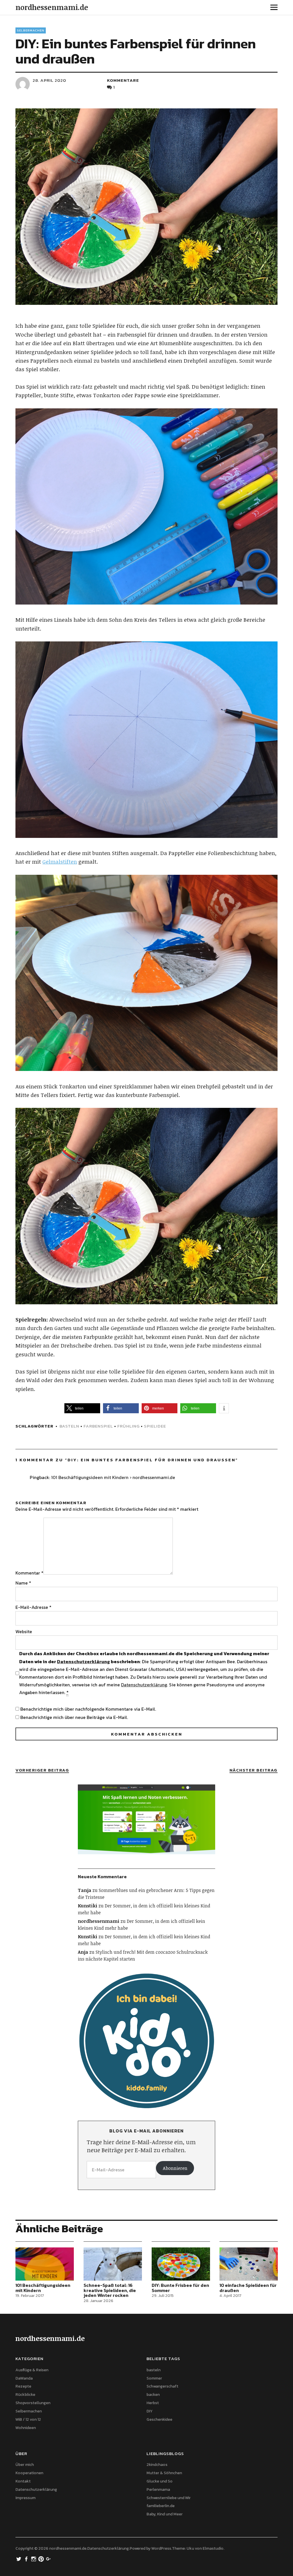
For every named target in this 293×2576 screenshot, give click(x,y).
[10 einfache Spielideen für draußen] (249, 2264)
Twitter (19, 2559)
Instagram (34, 2559)
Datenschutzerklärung (83, 1661)
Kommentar (29, 1573)
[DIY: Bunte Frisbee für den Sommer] (181, 2264)
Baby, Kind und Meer (165, 2514)
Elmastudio (213, 2548)
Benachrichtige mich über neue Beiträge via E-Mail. (74, 1717)
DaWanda (24, 2378)
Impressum (25, 2498)
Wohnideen (26, 2428)
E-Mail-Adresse (33, 1607)
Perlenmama (158, 2489)
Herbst (153, 2403)
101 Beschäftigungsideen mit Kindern (43, 2288)
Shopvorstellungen (33, 2403)
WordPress (161, 2548)
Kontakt (23, 2481)
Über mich (25, 2465)
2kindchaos (157, 2465)
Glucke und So (160, 2481)
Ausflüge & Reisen (32, 2370)
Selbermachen (31, 30)
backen (153, 2395)
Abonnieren (175, 2168)
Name (23, 1583)
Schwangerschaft (162, 2386)
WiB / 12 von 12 (28, 2419)
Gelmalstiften (60, 862)
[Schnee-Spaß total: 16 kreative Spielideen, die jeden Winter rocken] (113, 2264)
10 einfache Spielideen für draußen (248, 2288)
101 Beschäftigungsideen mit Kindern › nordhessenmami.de (113, 1477)
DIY (150, 2411)
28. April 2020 (49, 80)
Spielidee (155, 1426)
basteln (69, 1426)
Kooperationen (29, 2473)
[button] (82, 1408)
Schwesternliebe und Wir (169, 2498)
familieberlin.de (161, 2506)
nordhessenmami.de (52, 7)
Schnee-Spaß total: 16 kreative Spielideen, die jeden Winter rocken (110, 2290)
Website (24, 1631)
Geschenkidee (159, 2419)
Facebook (27, 2559)
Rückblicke (25, 2395)
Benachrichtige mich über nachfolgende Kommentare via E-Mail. (88, 1709)
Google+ (49, 2559)
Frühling (128, 1426)
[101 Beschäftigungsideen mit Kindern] (45, 2264)
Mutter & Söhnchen (164, 2473)
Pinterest (41, 2559)
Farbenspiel (98, 1426)
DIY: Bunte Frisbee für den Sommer (180, 2288)
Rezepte (23, 2386)
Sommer (154, 2378)
